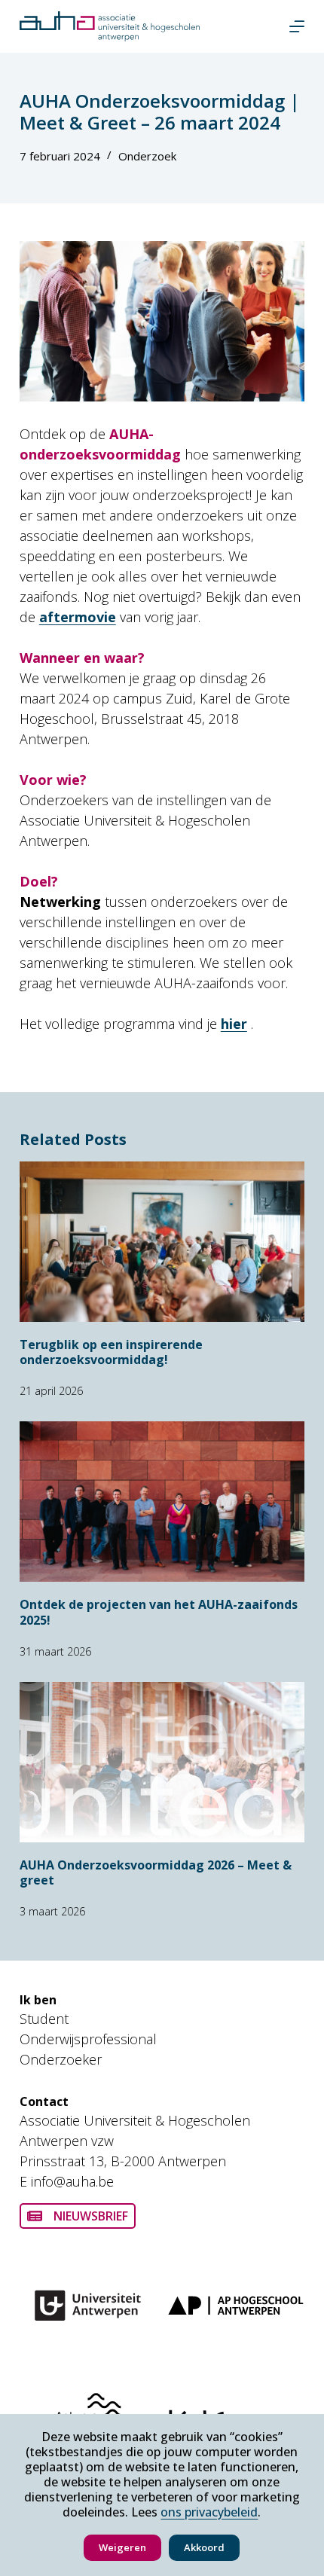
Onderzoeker (61, 2059)
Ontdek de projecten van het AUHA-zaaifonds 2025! (159, 1612)
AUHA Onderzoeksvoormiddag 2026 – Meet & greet (156, 1873)
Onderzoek (147, 156)
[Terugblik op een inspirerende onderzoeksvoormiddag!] (162, 1242)
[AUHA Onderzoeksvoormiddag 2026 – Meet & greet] (162, 1762)
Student (44, 2019)
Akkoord (204, 2547)
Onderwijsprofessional (88, 2039)
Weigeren (122, 2547)
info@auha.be (72, 2181)
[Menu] (297, 26)
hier (234, 1024)
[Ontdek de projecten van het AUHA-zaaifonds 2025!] (162, 1502)
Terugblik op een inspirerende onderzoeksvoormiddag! (111, 1352)
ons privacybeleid (209, 2512)
